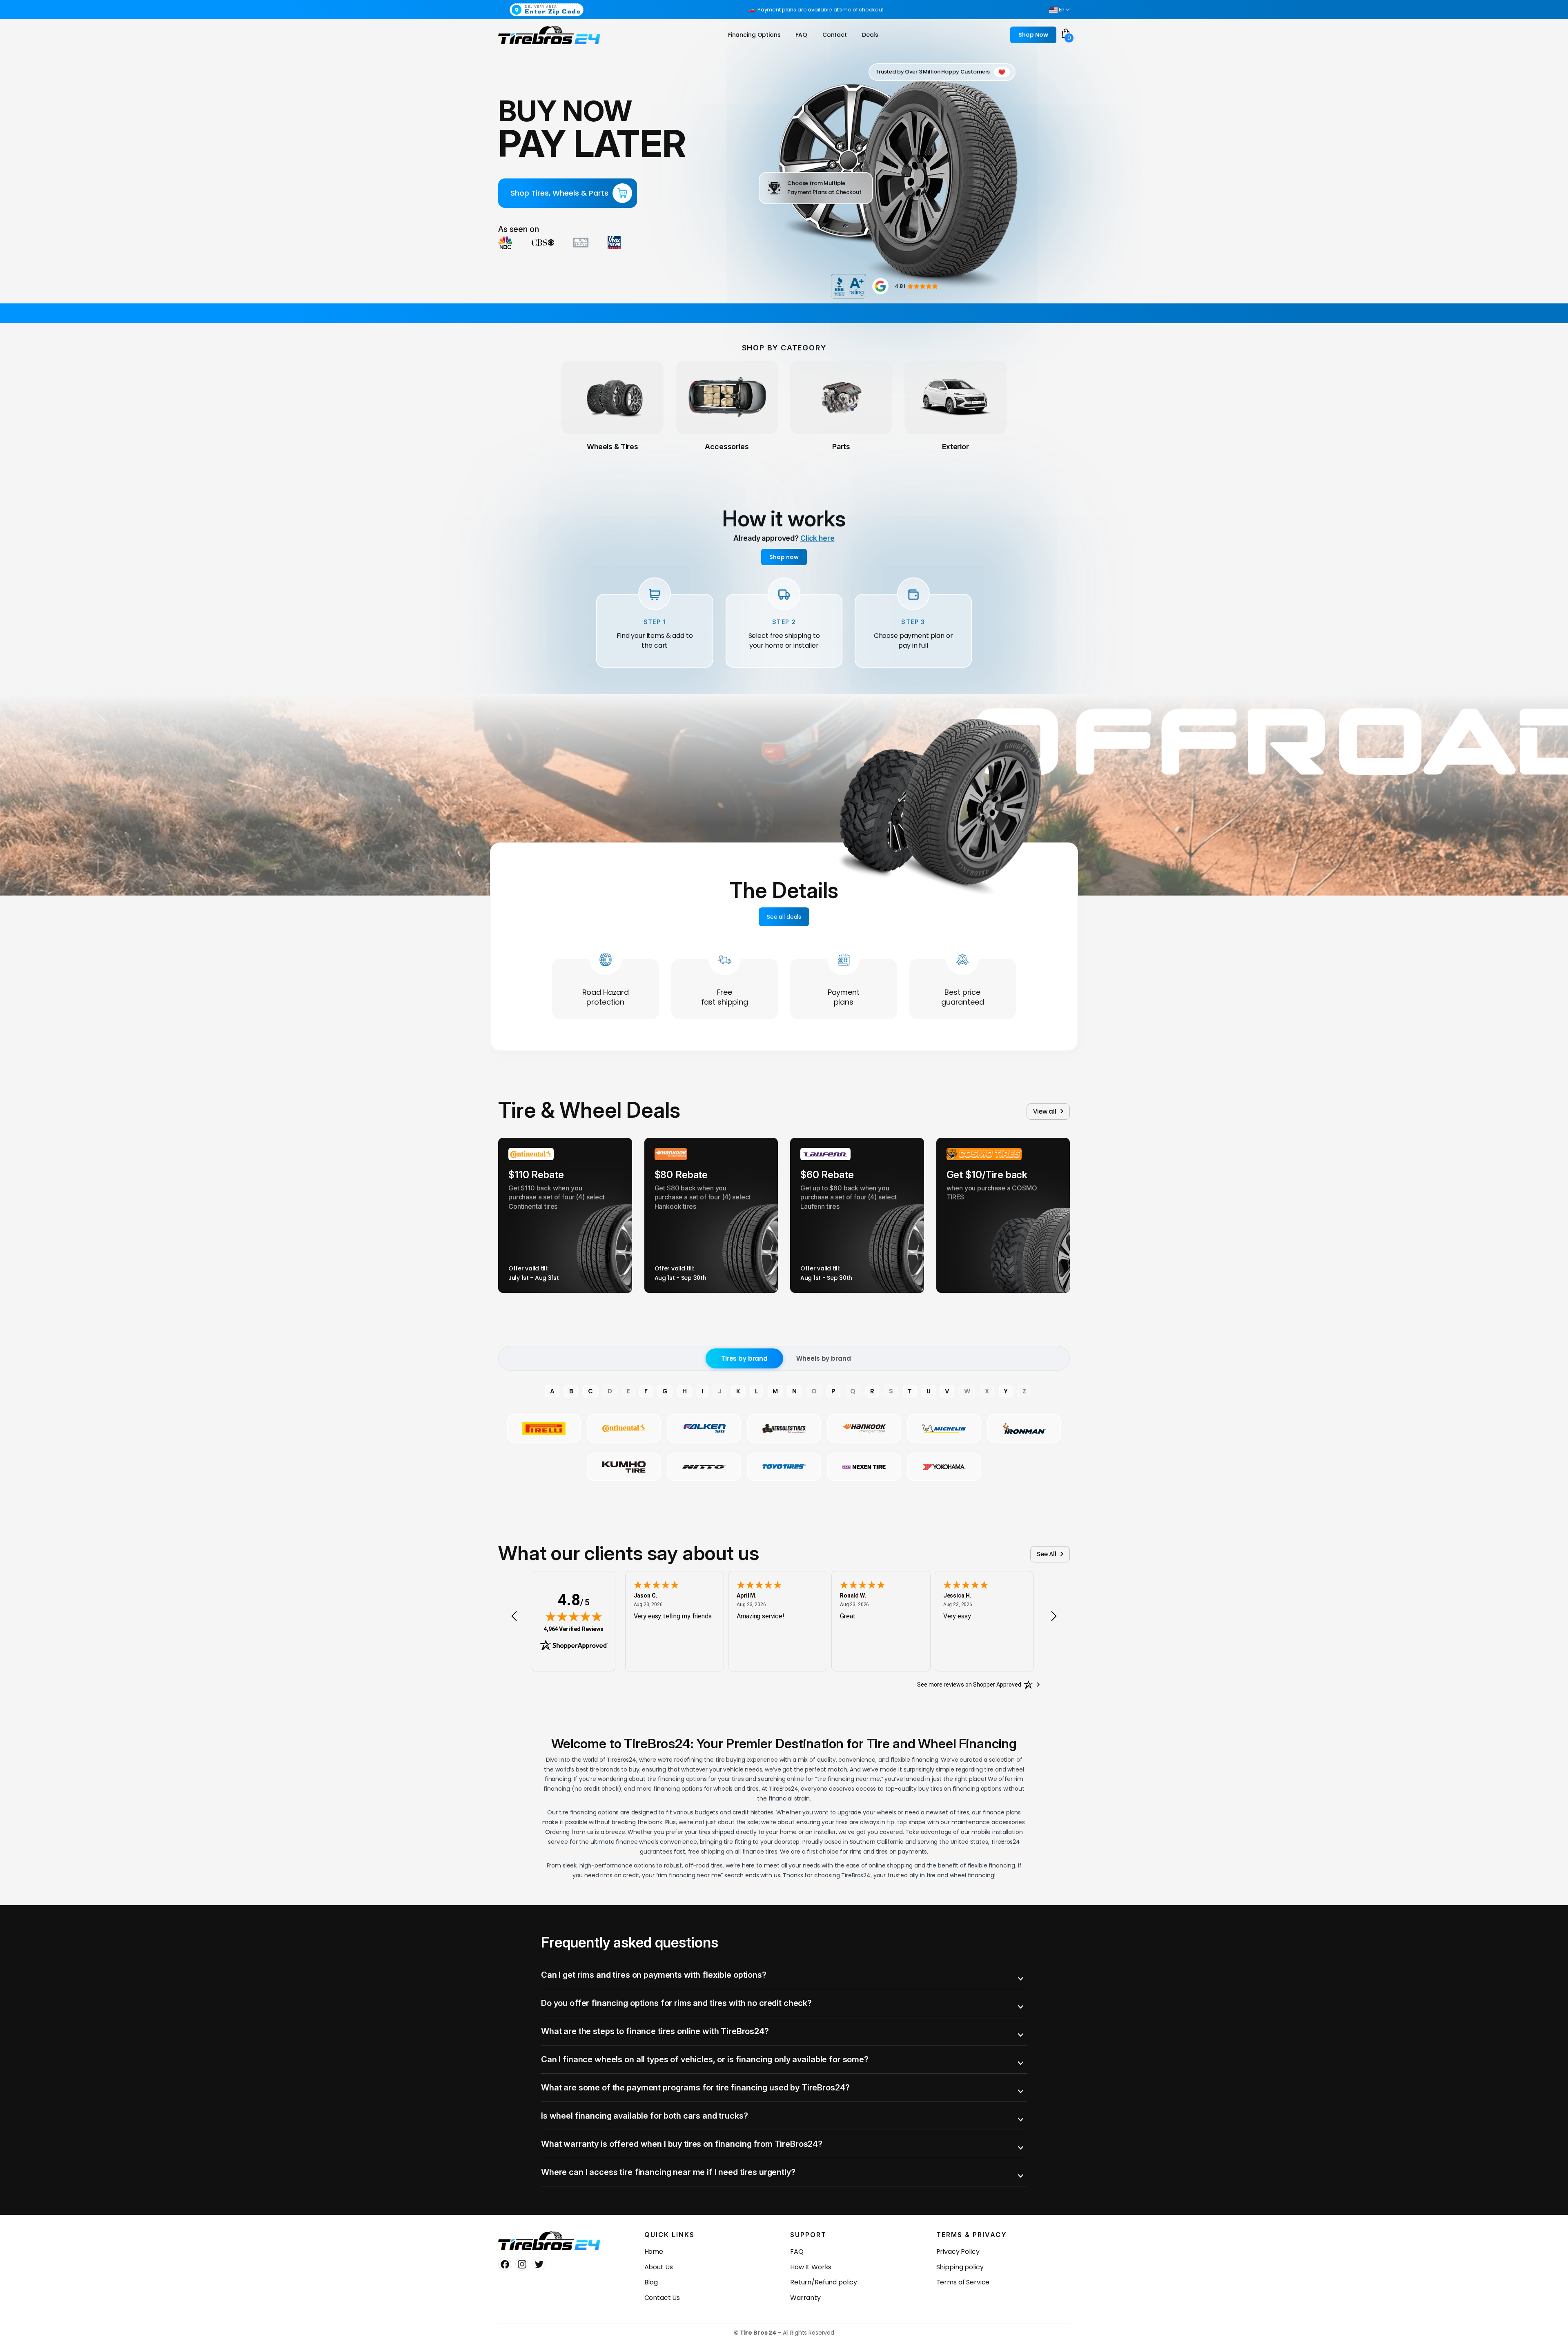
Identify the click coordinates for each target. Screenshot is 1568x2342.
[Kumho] (624, 1467)
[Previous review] (514, 1616)
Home (654, 2252)
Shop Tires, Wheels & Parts (559, 193)
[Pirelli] (544, 1428)
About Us (659, 2267)
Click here (817, 538)
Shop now (784, 557)
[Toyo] (784, 1467)
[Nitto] (704, 1467)
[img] (574, 1616)
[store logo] (549, 35)
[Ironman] (1024, 1428)
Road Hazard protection (606, 997)
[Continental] (624, 1428)
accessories (727, 447)
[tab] (784, 1975)
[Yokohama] (944, 1467)
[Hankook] (864, 1428)
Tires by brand (744, 1358)
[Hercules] (784, 1428)
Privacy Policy (958, 2252)
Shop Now (1033, 35)
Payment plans (844, 997)
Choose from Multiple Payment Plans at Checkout (824, 188)
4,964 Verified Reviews (574, 1629)
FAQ (797, 2252)
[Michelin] (944, 1428)
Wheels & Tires (612, 447)
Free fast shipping (725, 997)
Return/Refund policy (824, 2282)
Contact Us (662, 2298)
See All (1047, 1554)
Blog (651, 2282)
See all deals (784, 917)
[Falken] (704, 1428)
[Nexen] (864, 1467)
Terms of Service (963, 2282)
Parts (841, 447)
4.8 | (900, 286)
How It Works (811, 2267)
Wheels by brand (823, 1358)
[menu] (805, 35)
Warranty (805, 2298)
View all (1045, 1111)
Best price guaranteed (963, 997)
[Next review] (1054, 1616)
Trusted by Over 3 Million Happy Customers (933, 72)
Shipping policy (960, 2267)
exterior (955, 447)
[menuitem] (754, 35)
